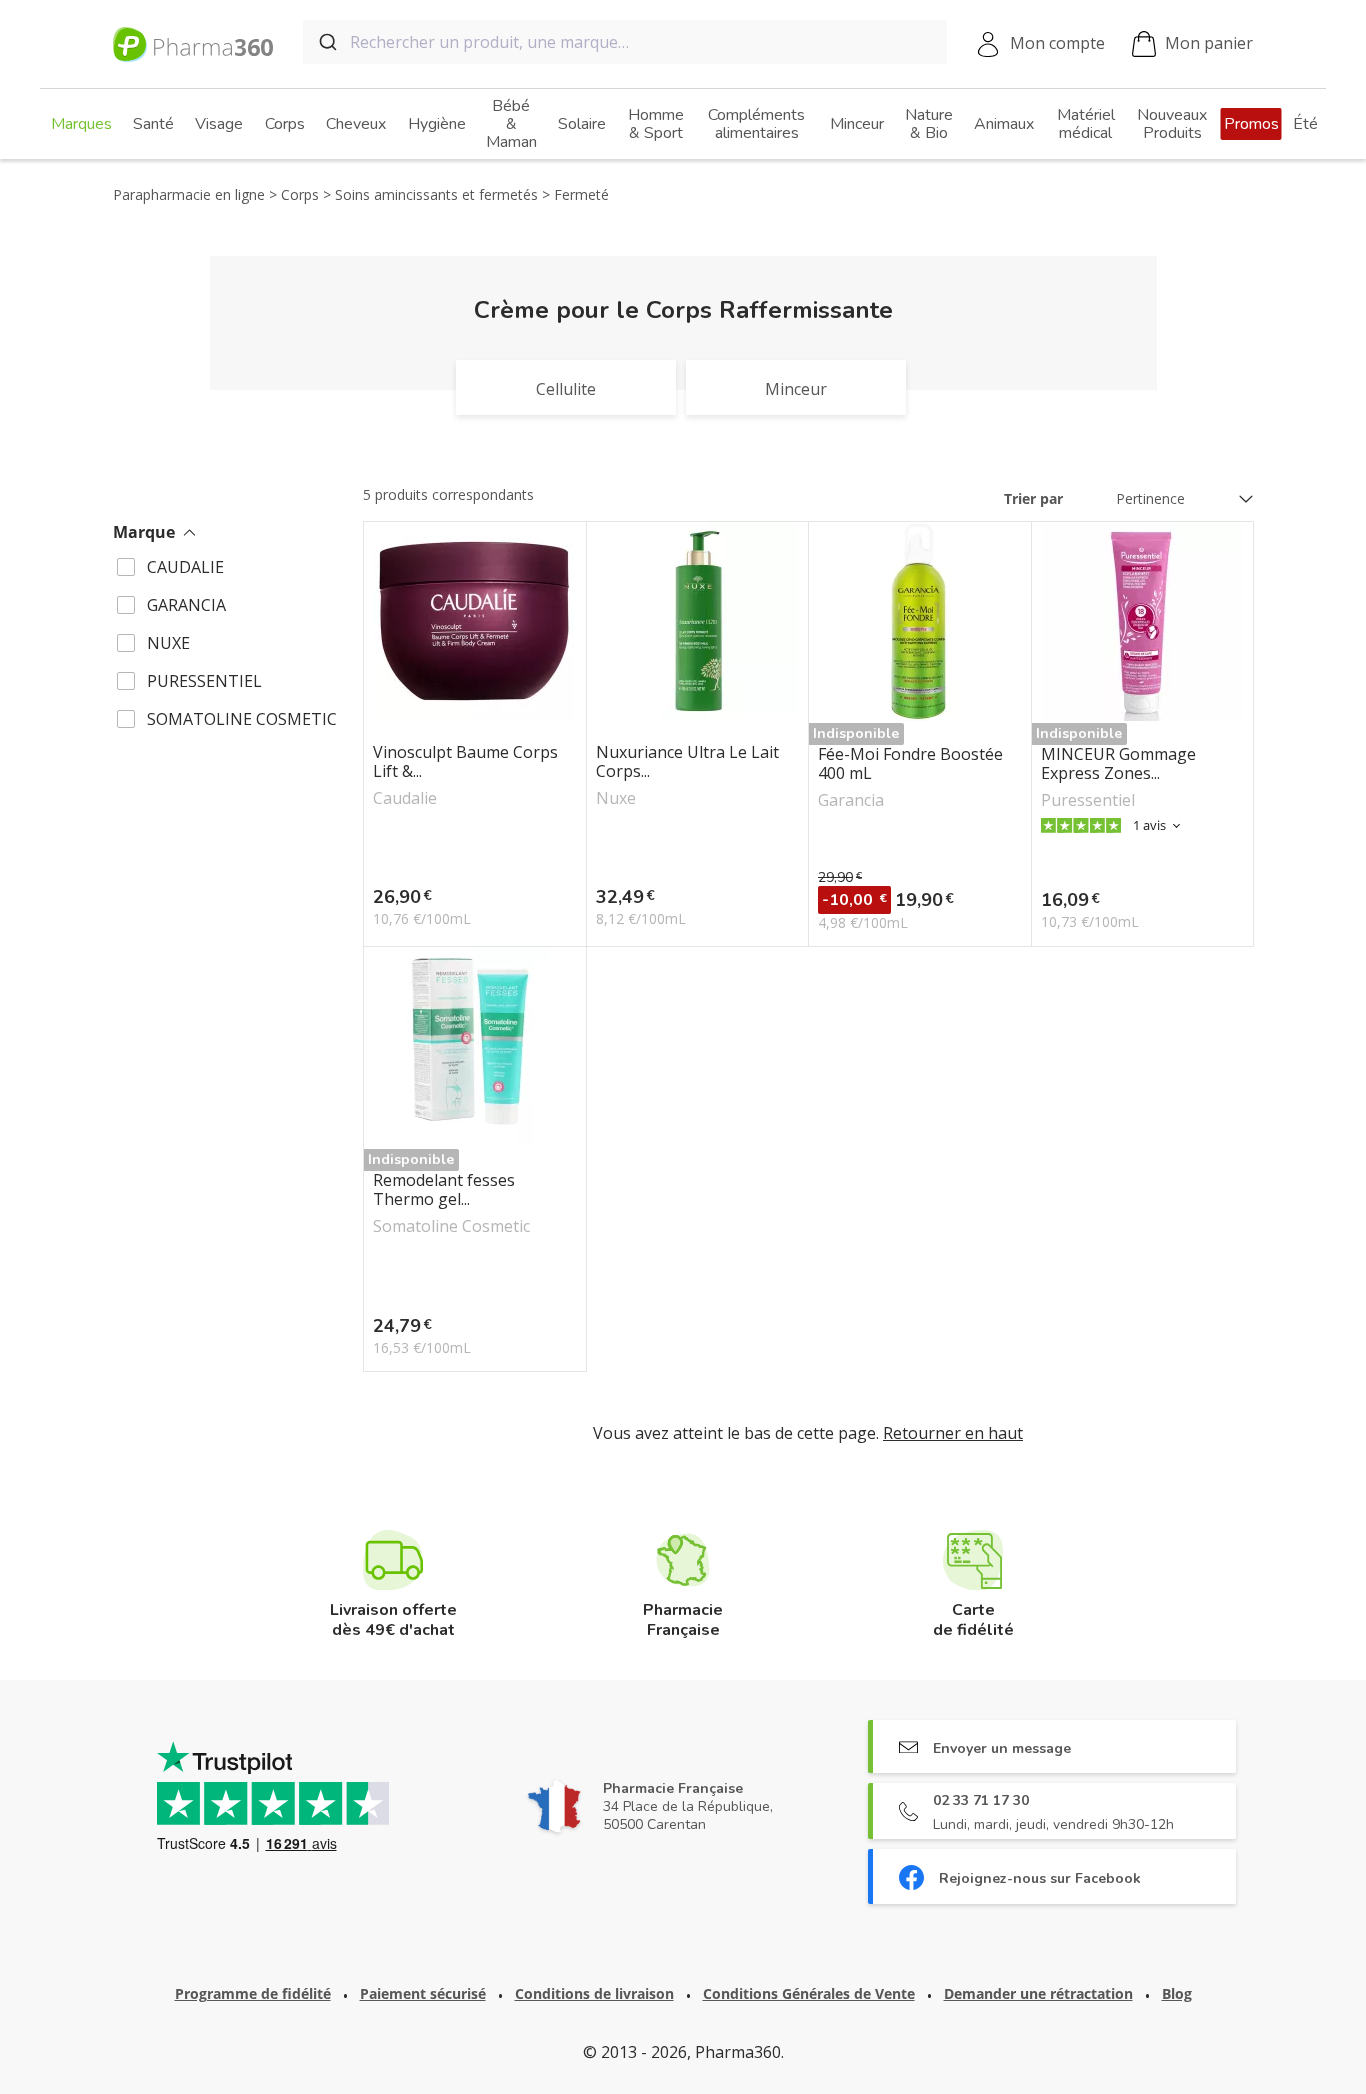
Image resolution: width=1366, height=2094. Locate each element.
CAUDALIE (185, 567)
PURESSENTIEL (204, 681)
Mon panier (1209, 43)
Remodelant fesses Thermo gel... (444, 1190)
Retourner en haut (953, 1433)
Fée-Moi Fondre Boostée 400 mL (910, 764)
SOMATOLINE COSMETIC (242, 719)
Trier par (1033, 498)
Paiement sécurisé (423, 1993)
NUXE (168, 643)
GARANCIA (186, 605)
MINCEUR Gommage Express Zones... (1118, 764)
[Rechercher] (326, 42)
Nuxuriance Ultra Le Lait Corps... (687, 762)
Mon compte (1057, 43)
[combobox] (625, 42)
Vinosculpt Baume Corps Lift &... (465, 762)
